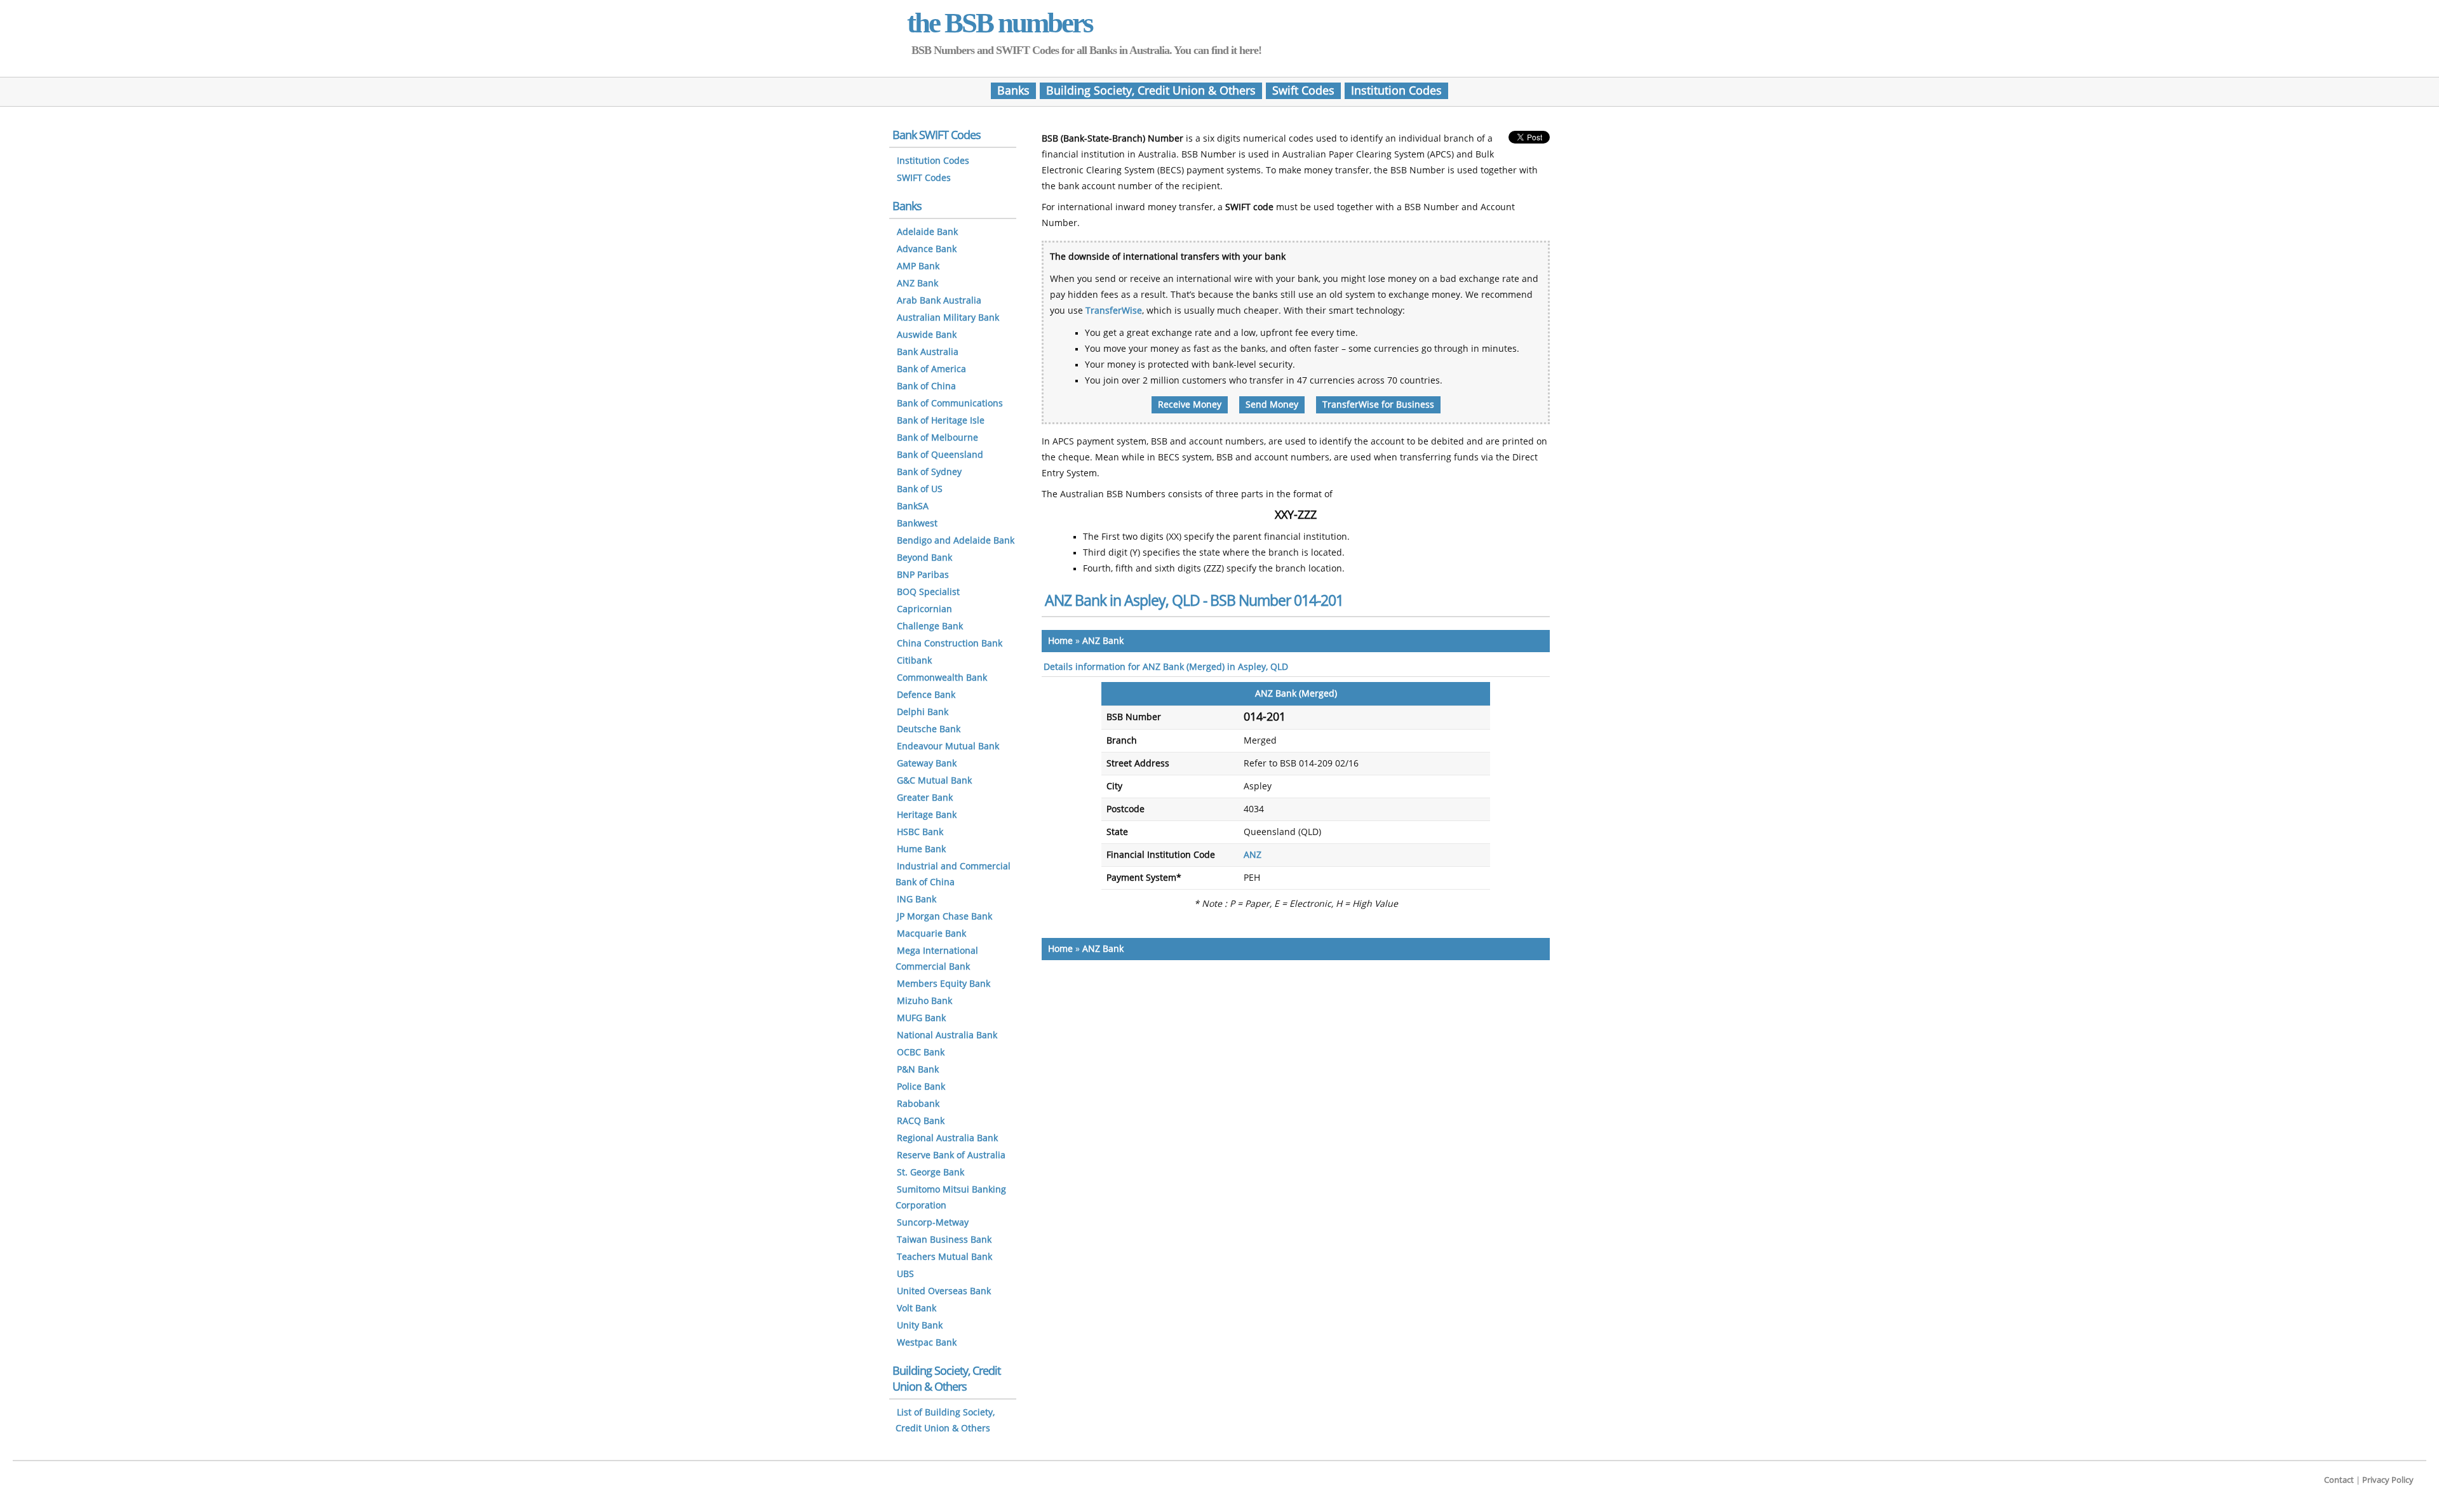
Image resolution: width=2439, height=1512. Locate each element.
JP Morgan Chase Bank (944, 917)
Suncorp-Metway (933, 1223)
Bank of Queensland (940, 455)
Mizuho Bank (924, 1001)
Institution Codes (1396, 91)
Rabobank (918, 1104)
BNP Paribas (923, 575)
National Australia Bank (947, 1035)
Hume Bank (921, 849)
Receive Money (1190, 405)
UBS (905, 1274)
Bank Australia (928, 352)
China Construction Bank (950, 644)
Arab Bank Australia (939, 301)
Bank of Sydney (929, 472)
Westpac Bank (927, 1343)
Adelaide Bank (927, 232)
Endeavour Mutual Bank (948, 746)
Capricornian (924, 609)
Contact (2339, 1480)
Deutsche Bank (929, 729)
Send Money (1272, 405)
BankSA (913, 506)
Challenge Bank (930, 626)
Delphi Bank (923, 712)
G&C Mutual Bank (934, 781)
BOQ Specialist (928, 592)
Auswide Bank (927, 335)
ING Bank (917, 900)
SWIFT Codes (924, 178)
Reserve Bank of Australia (951, 1155)
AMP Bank (918, 266)
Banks (1013, 91)
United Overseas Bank (944, 1291)
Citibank (914, 661)
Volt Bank (917, 1308)
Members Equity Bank (944, 984)
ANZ (1253, 855)
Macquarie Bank (931, 934)
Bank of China (926, 386)
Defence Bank (926, 695)
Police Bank (921, 1087)
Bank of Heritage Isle (941, 421)
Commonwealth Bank (942, 678)
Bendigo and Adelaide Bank (956, 541)
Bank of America (931, 369)
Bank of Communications (950, 404)
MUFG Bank (921, 1018)
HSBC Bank (920, 832)
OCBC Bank (921, 1053)
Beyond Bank (924, 558)
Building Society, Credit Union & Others (1151, 91)
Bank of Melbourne (937, 438)
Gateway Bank (927, 764)
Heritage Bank (927, 815)
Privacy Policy (2388, 1480)
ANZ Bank (1103, 641)
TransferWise (1114, 311)
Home (1060, 641)
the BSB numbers (1000, 23)
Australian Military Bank (948, 318)
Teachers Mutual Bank (944, 1257)
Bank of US (920, 489)
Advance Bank (927, 249)
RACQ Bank (921, 1121)
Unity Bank (920, 1326)
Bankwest (917, 524)
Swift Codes (1303, 91)
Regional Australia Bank (947, 1138)
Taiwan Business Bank (944, 1240)
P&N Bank (918, 1070)
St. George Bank (931, 1173)
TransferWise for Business (1378, 405)
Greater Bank (925, 798)
